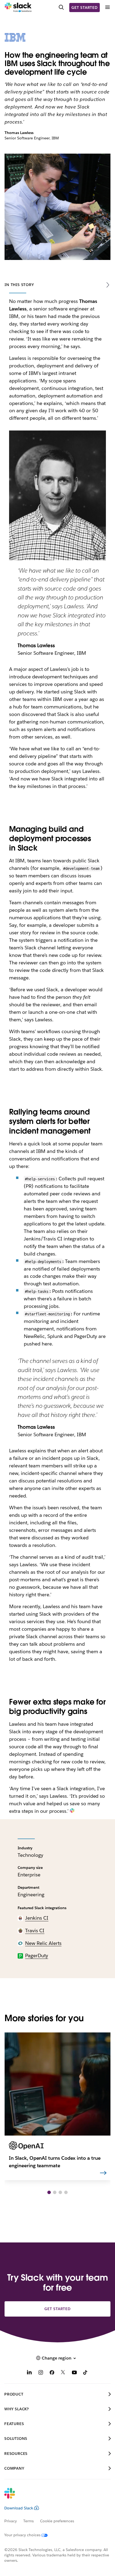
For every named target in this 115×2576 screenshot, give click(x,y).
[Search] (61, 8)
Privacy (11, 2521)
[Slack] (18, 8)
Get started (85, 8)
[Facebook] (52, 2373)
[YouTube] (74, 2373)
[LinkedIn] (29, 2373)
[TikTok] (86, 2373)
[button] (49, 2192)
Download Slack (19, 2508)
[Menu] (107, 7)
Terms (28, 2521)
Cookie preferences (57, 2521)
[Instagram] (41, 2373)
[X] (63, 2373)
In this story (19, 285)
